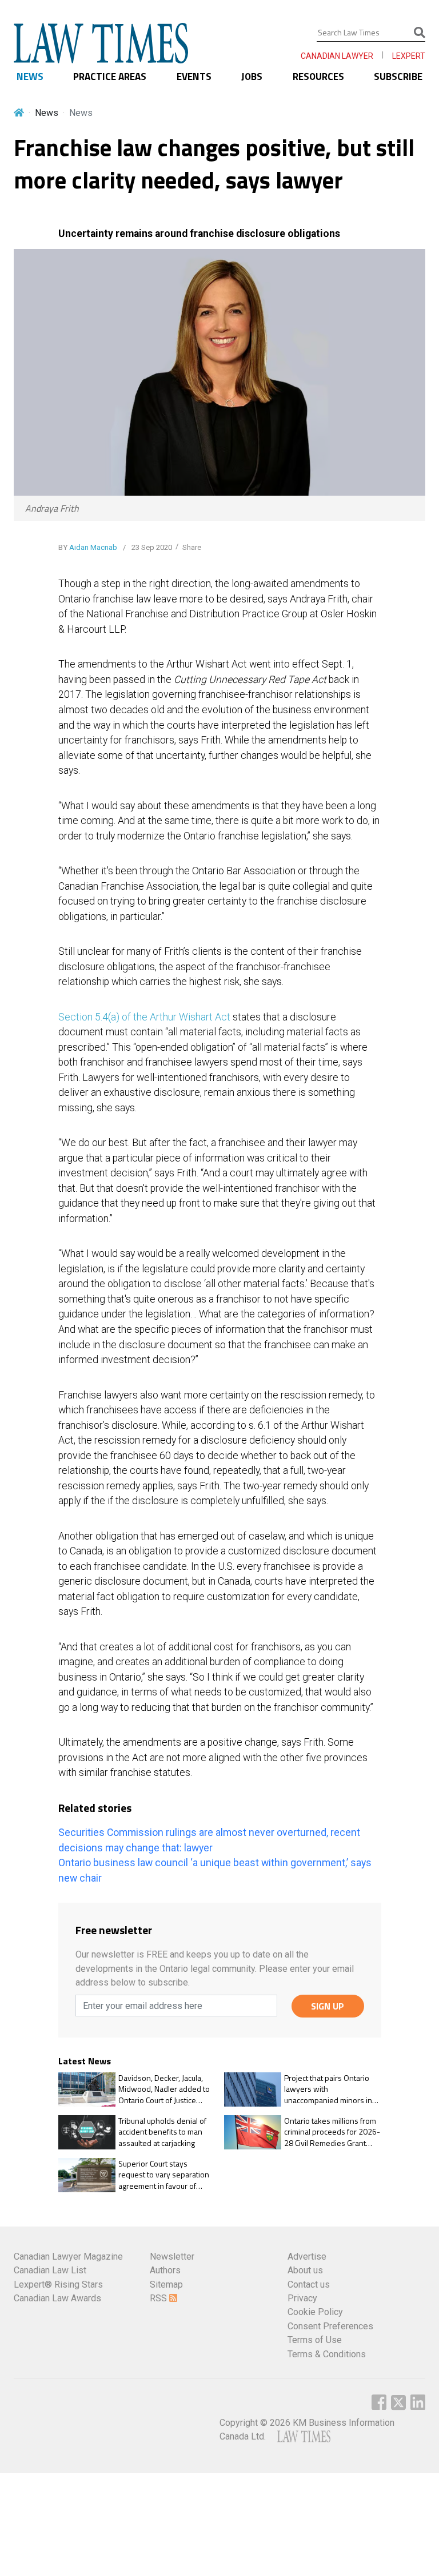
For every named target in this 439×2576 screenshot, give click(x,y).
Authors (165, 2270)
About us (305, 2270)
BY (88, 547)
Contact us (309, 2284)
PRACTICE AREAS (110, 77)
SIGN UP (328, 2006)
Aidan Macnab (93, 547)
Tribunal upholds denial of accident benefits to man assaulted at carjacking (162, 2132)
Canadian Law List (50, 2270)
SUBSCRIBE (398, 77)
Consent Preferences (330, 2326)
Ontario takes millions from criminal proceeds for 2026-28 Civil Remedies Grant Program (332, 2132)
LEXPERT (409, 56)
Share (192, 547)
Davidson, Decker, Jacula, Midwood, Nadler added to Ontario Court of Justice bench (164, 2089)
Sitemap (166, 2284)
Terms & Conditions (327, 2354)
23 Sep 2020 (151, 547)
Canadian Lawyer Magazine (68, 2256)
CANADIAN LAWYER (337, 56)
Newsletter (172, 2256)
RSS (159, 2298)
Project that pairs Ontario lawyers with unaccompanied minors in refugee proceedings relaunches (328, 2089)
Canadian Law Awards (57, 2298)
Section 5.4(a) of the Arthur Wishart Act (144, 1017)
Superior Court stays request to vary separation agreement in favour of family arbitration (164, 2175)
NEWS (30, 77)
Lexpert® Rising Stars (58, 2284)
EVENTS (194, 77)
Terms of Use (315, 2340)
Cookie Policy (315, 2312)
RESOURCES (318, 77)
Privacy (302, 2298)
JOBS (252, 77)
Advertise (307, 2256)
